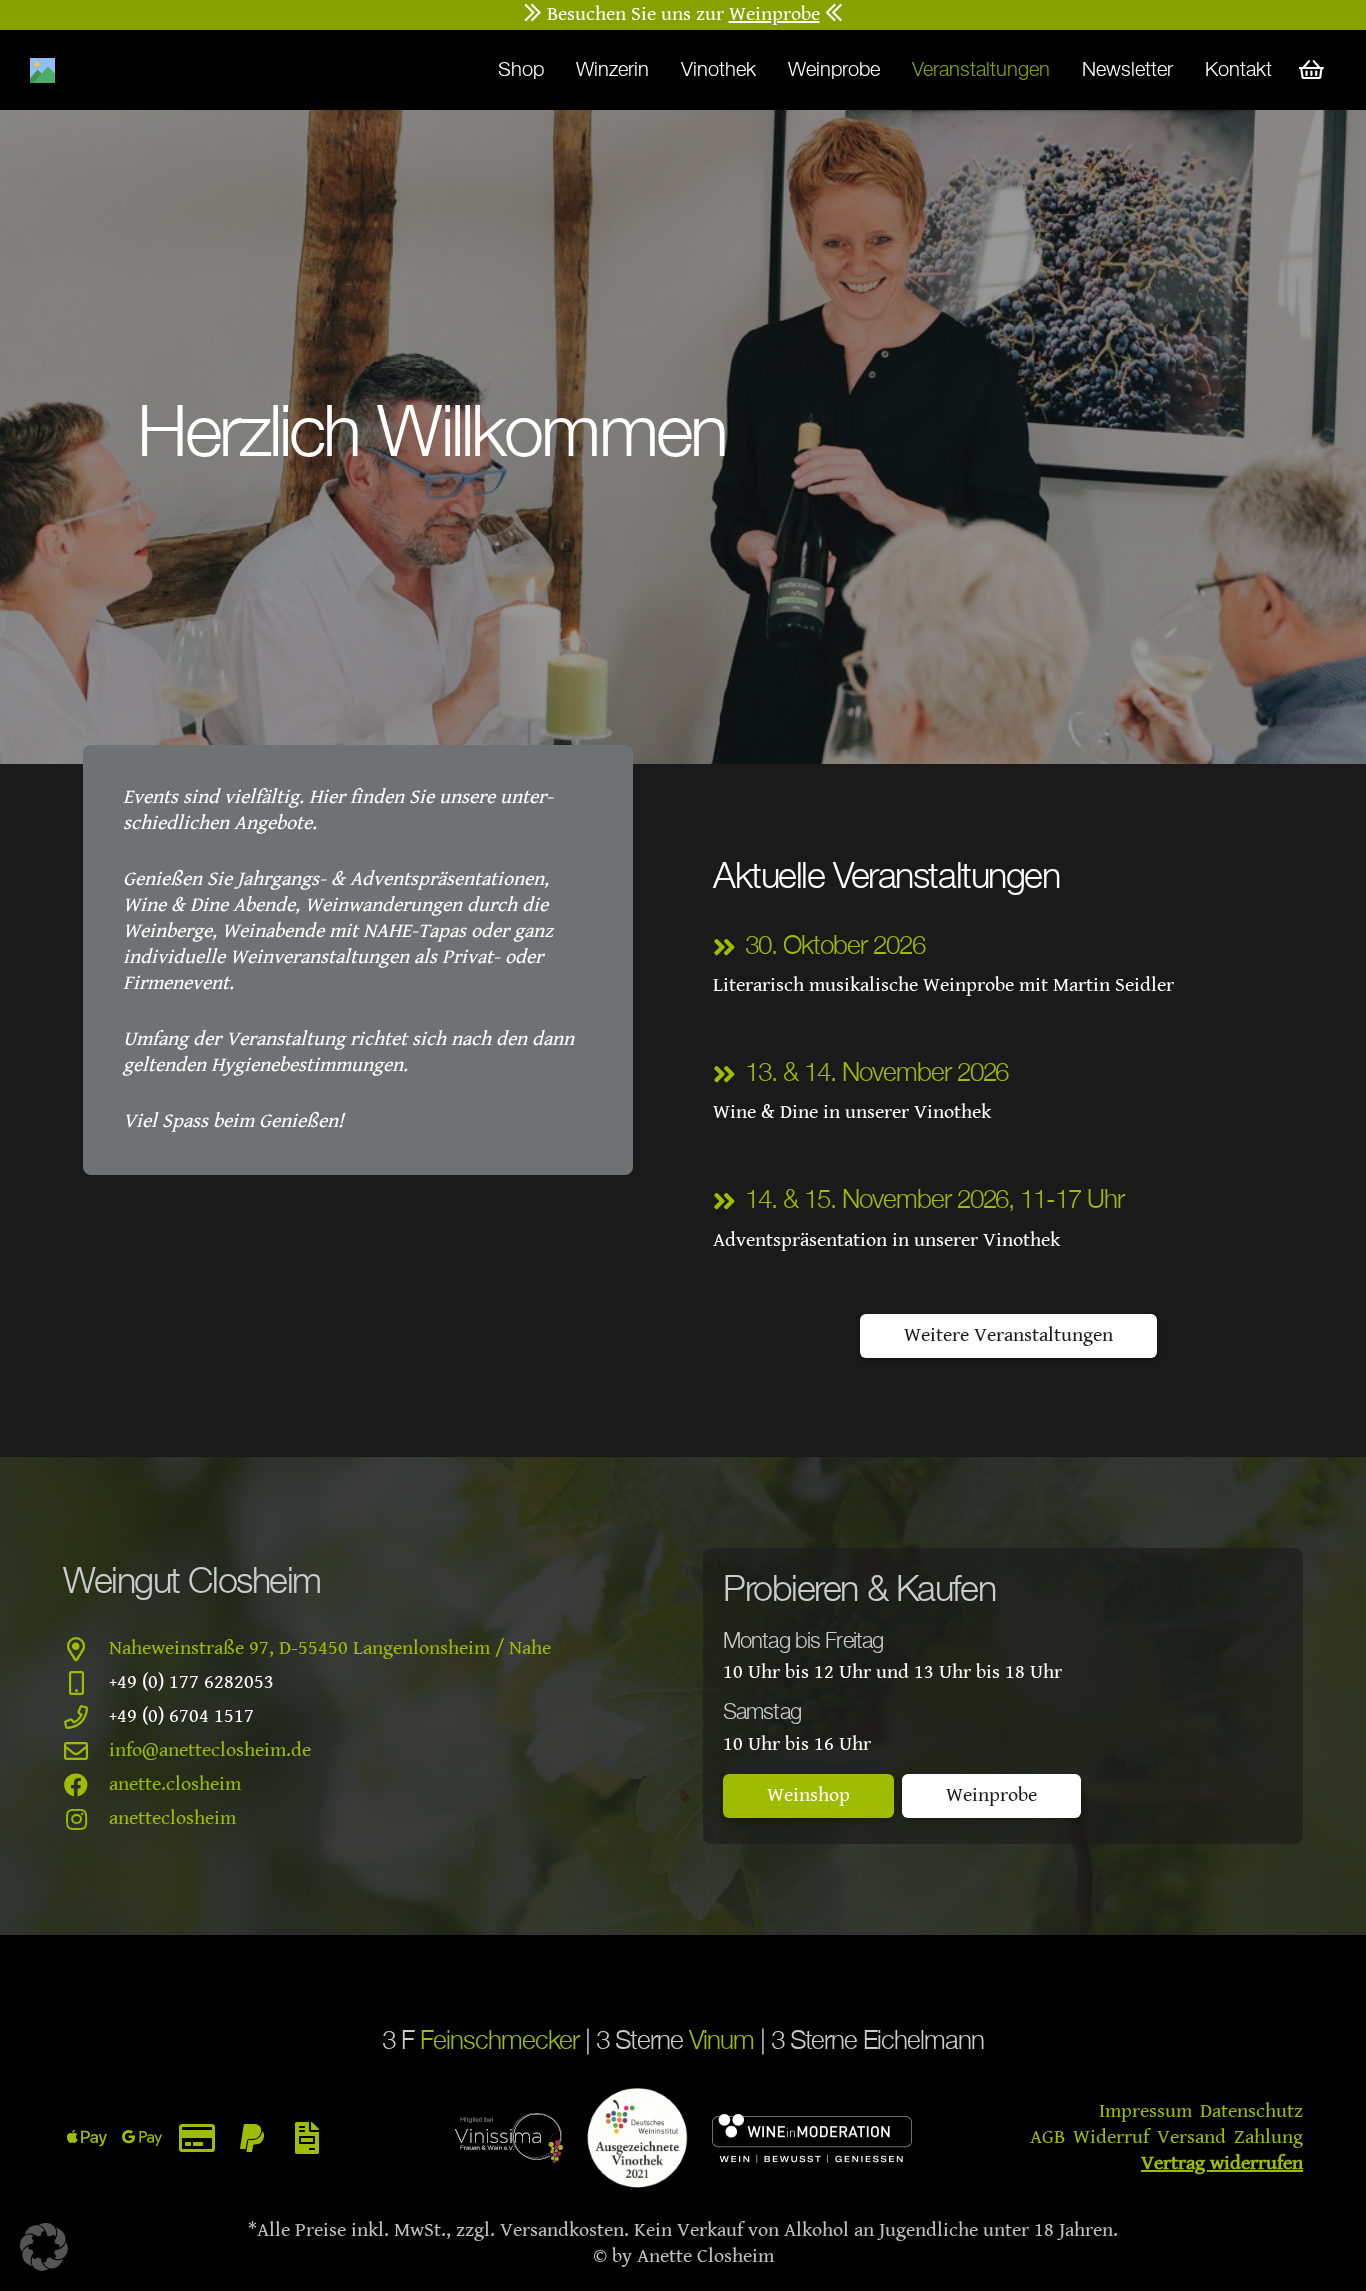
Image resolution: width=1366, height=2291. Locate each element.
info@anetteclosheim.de (210, 1750)
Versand (1191, 2137)
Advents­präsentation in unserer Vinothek (886, 1240)
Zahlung (1268, 2137)
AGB (1047, 2137)
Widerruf (1111, 2137)
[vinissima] (509, 2138)
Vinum (721, 2042)
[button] (44, 2247)
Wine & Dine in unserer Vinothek (852, 1112)
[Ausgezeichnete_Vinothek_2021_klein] (637, 2138)
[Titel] (42, 70)
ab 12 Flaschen (686, 14)
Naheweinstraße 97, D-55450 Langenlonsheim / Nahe (330, 1648)
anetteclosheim (172, 1818)
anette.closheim (175, 1784)
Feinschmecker (499, 2042)
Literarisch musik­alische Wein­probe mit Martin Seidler (943, 985)
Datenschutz (1251, 2111)
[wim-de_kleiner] (812, 2138)
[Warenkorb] (1312, 70)
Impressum (1145, 2111)
